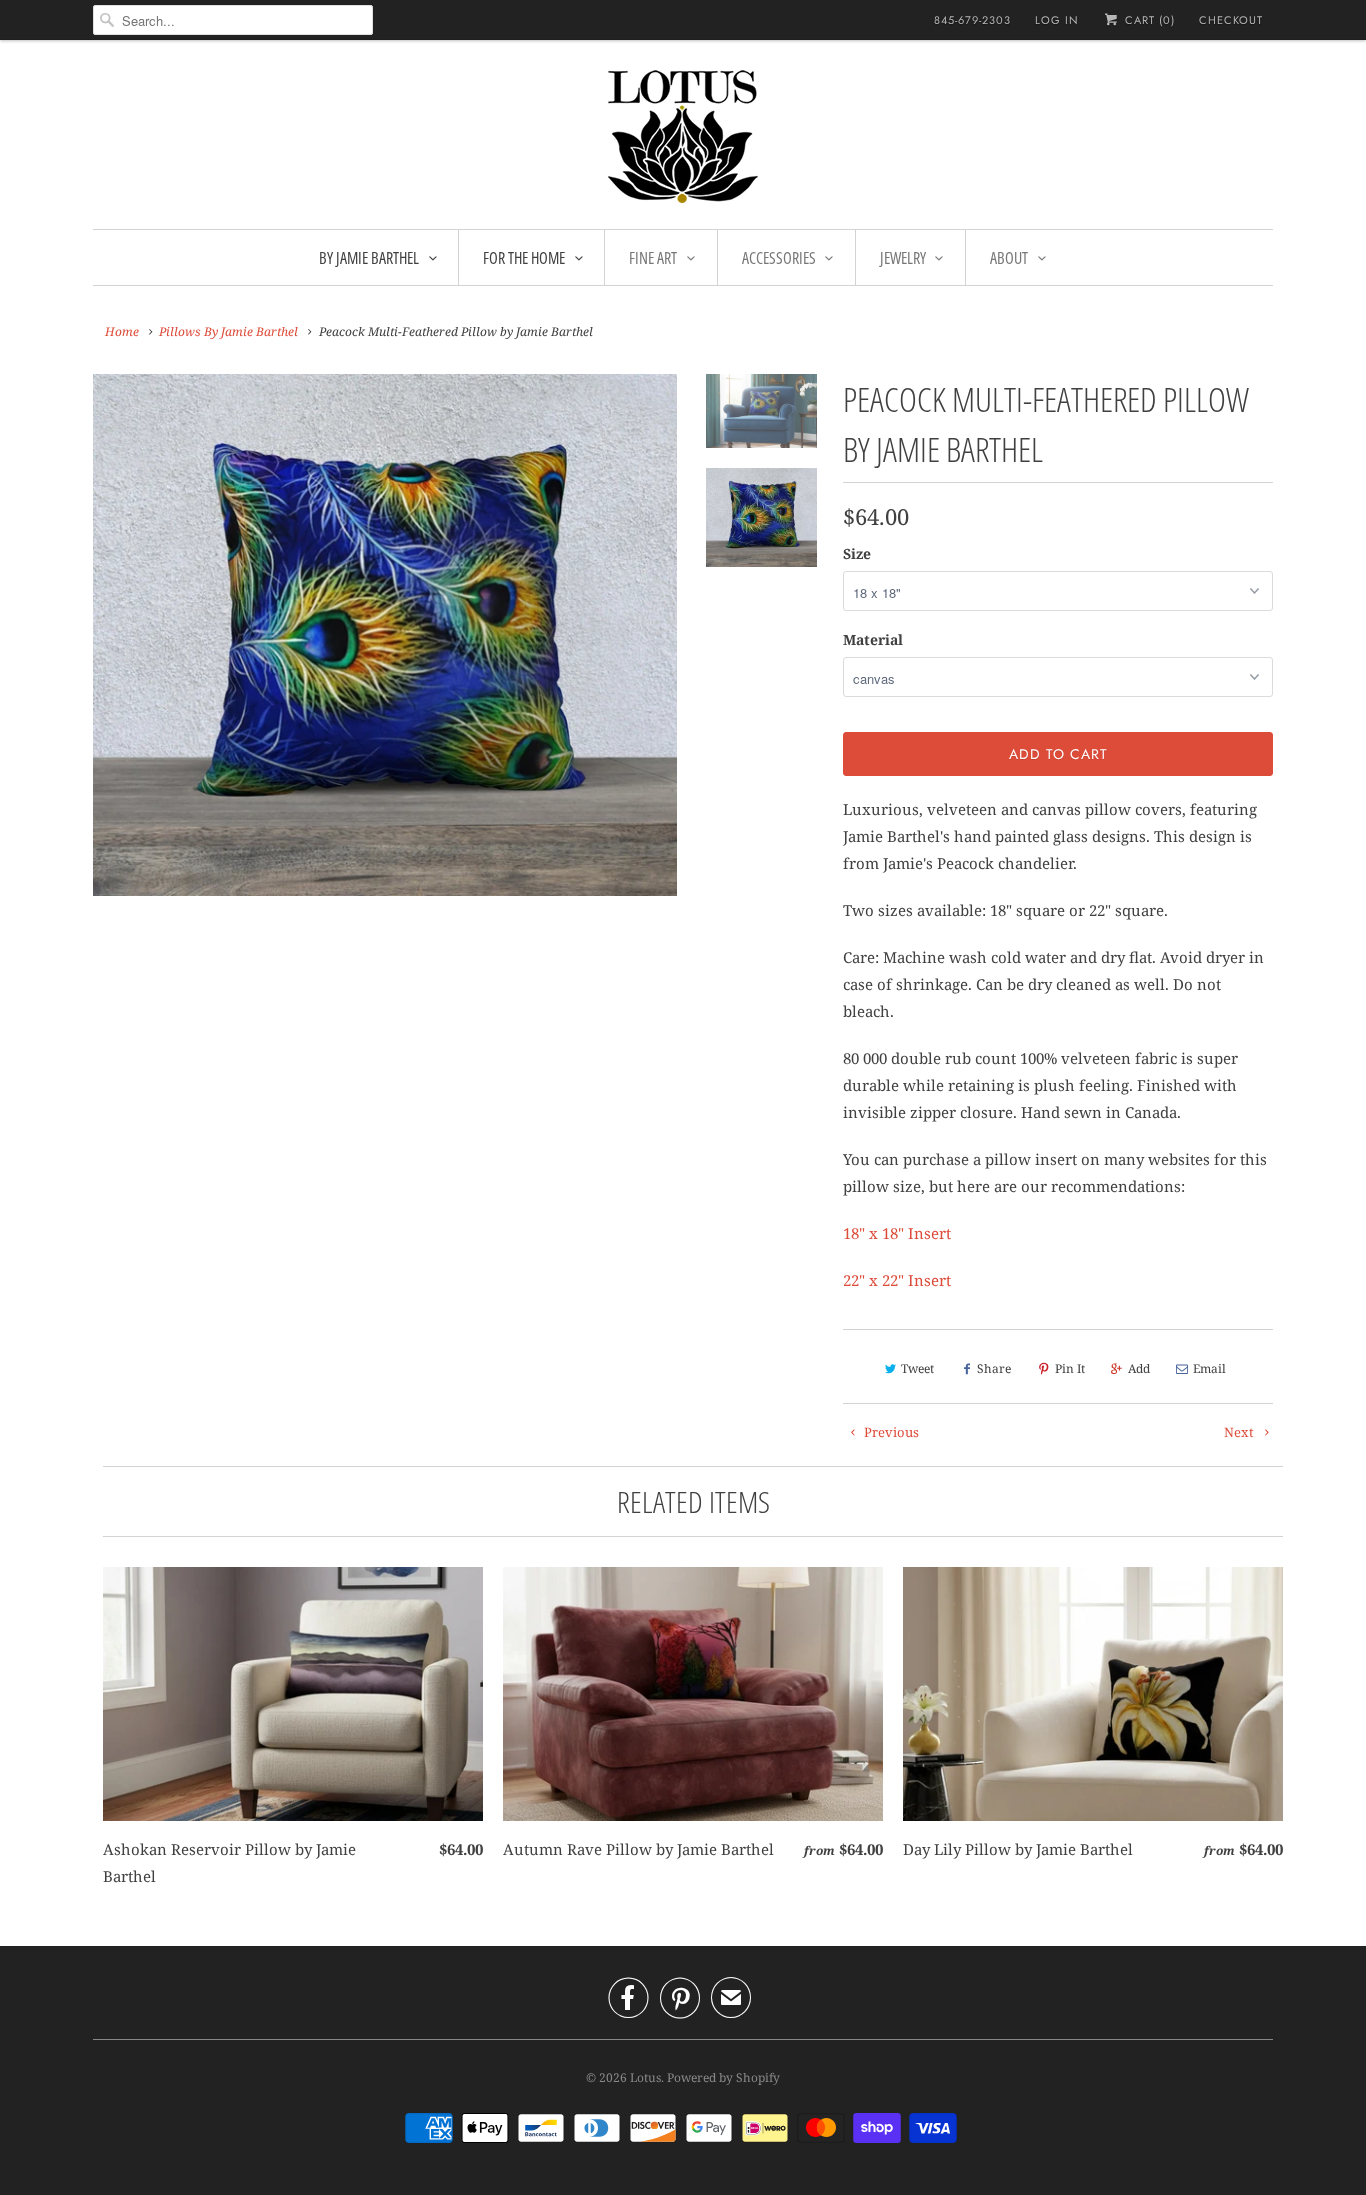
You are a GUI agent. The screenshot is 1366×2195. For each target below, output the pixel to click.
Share (994, 1368)
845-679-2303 (972, 20)
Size (857, 553)
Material (873, 639)
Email (1209, 1368)
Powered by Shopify (723, 2077)
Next (1240, 1432)
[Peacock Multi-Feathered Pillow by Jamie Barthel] (385, 635)
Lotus (645, 2077)
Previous (890, 1432)
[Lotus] (683, 139)
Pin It (1070, 1368)
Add (1139, 1368)
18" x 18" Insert (897, 1233)
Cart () (1148, 20)
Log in (1057, 20)
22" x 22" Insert (897, 1280)
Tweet (917, 1368)
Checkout (1231, 20)
